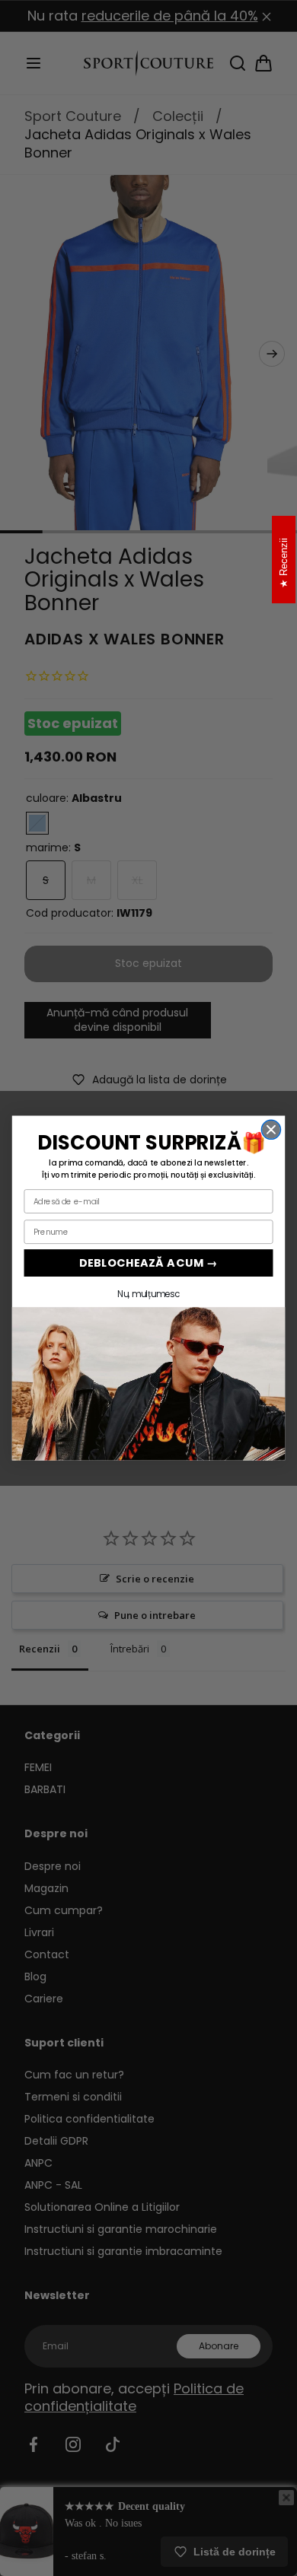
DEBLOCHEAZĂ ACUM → (148, 1263)
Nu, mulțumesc (148, 1294)
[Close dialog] (271, 1129)
